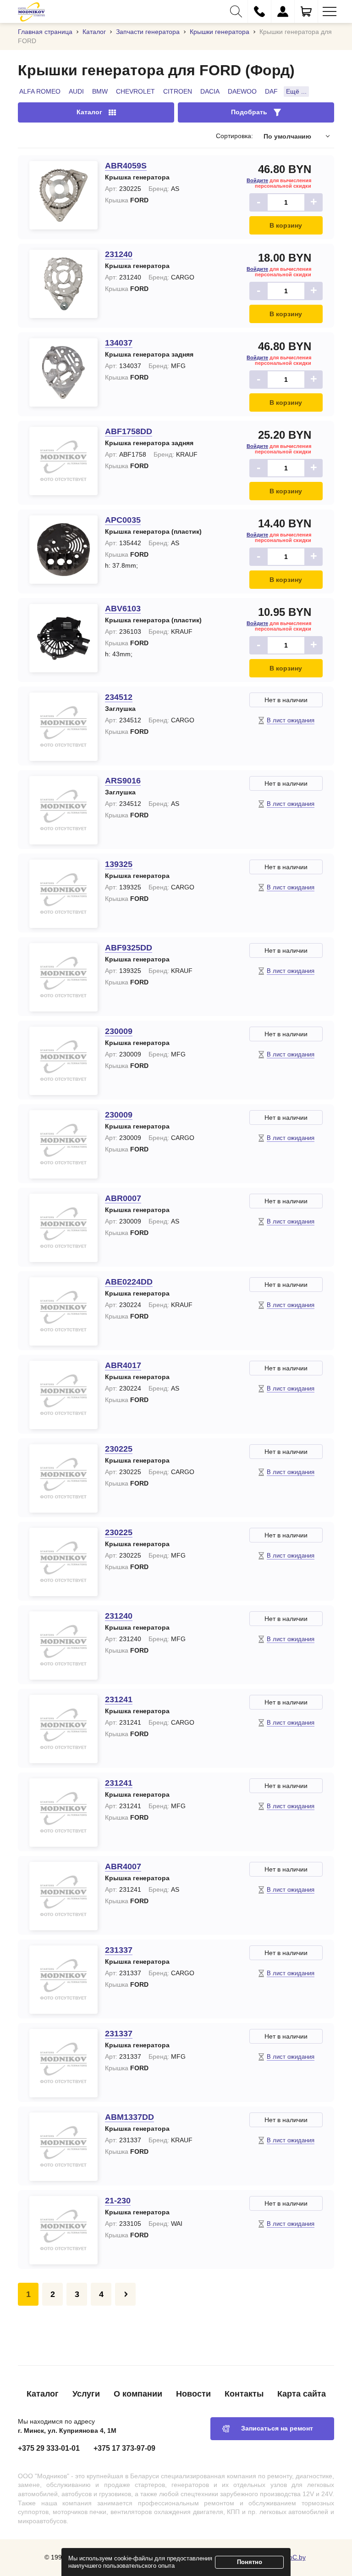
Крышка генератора (137, 177)
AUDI (76, 91)
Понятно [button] (250, 2562)
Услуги (86, 2394)
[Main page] (31, 11)
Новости (193, 2394)
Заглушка (120, 709)
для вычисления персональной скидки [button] (279, 183)
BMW (100, 91)
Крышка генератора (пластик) (153, 531)
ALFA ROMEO (40, 91)
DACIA (210, 91)
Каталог (43, 2394)
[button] (236, 11)
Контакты (244, 2394)
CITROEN (178, 91)
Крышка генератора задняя (149, 354)
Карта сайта (302, 2394)
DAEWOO (242, 91)
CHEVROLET (135, 91)
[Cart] (306, 11)
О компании (138, 2394)
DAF (271, 91)
